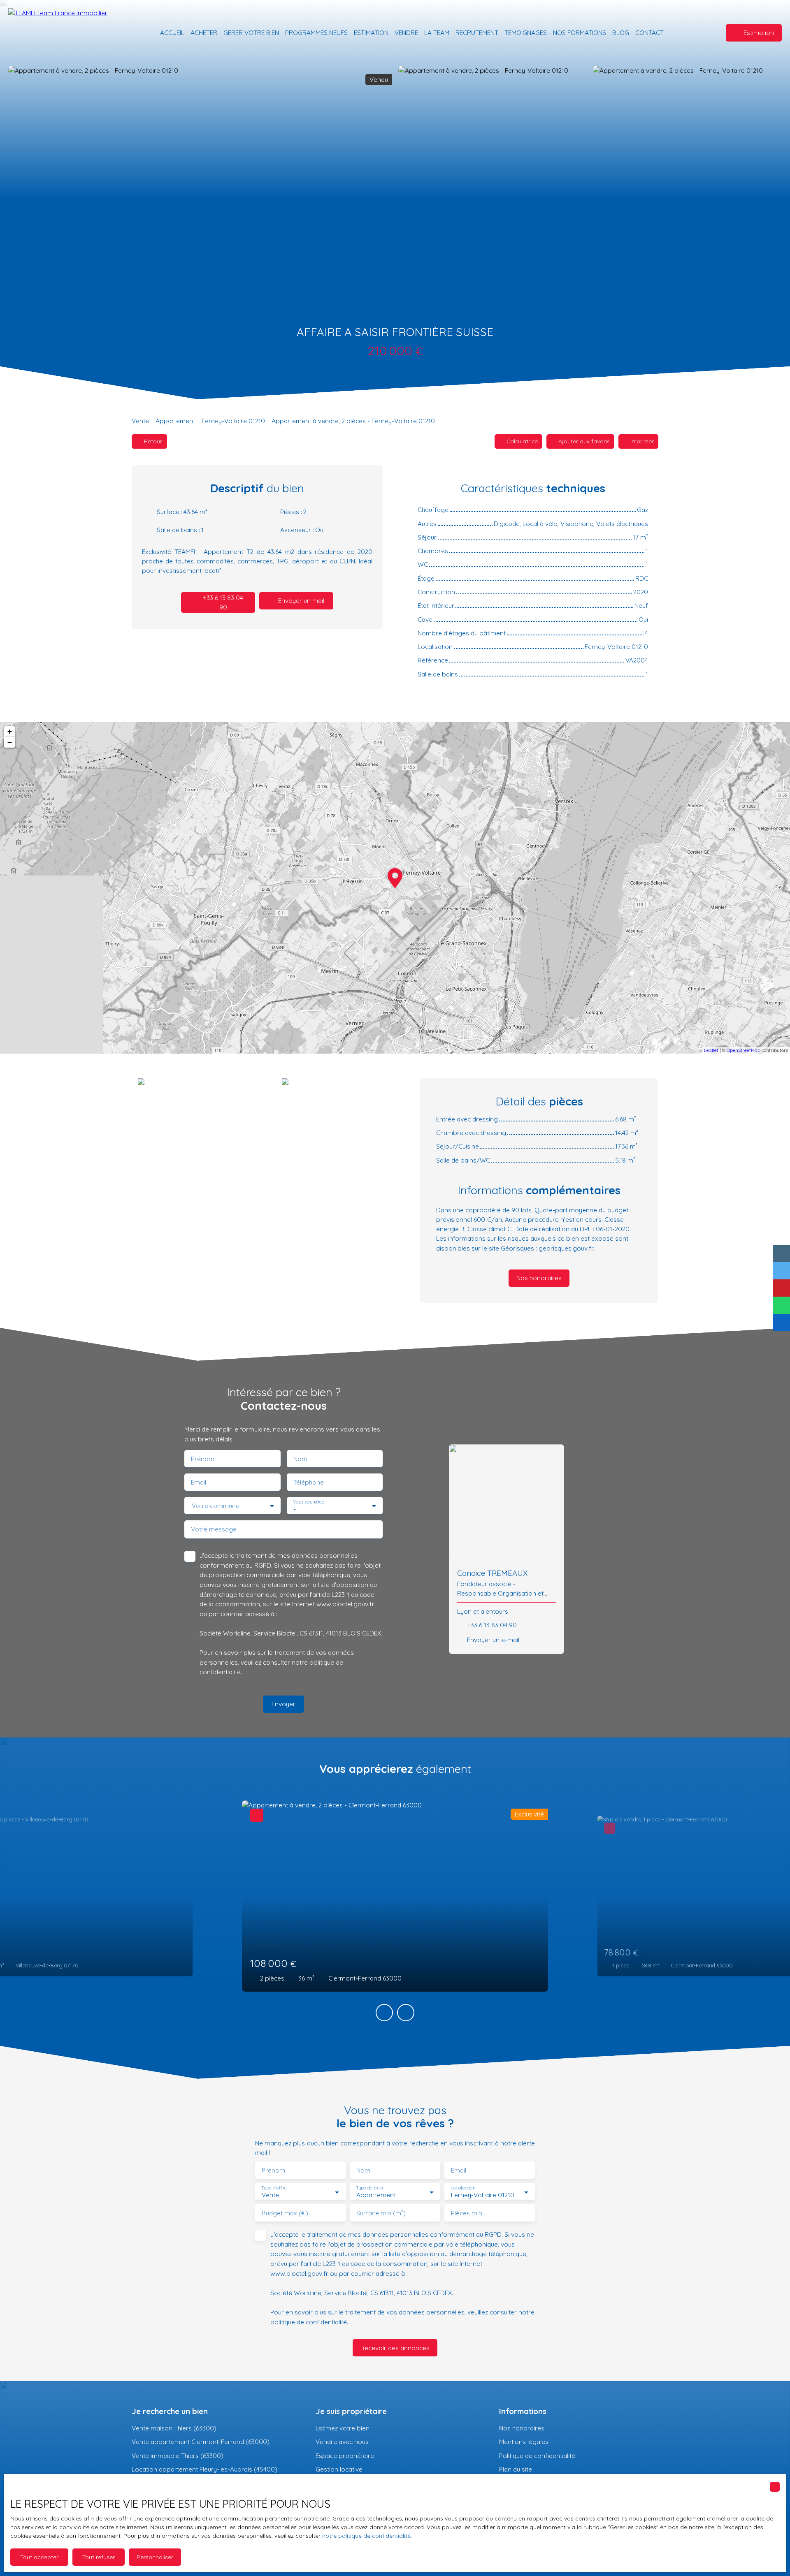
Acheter (204, 32)
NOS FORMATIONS (580, 32)
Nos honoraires (522, 2428)
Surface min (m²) (381, 2213)
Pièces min (467, 2213)
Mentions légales (524, 2442)
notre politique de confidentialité (366, 2536)
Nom (300, 1459)
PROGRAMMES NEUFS (316, 32)
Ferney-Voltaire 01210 (233, 421)
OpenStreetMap (744, 1050)
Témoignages (526, 32)
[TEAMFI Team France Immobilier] (66, 33)
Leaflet (711, 1050)
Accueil (172, 32)
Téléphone (309, 1482)
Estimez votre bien (343, 2428)
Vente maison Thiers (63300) (174, 2428)
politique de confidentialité (309, 2322)
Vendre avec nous (342, 2442)
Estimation (371, 32)
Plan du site (516, 2469)
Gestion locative (339, 2469)
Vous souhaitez (308, 1502)
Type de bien (369, 2188)
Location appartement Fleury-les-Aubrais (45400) (204, 2469)
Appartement (175, 421)
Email (199, 1482)
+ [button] (10, 731)
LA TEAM (437, 32)
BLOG (621, 32)
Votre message (214, 1529)
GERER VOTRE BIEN (251, 32)
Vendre (406, 32)
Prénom (203, 1459)
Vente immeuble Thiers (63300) (178, 2456)
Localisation (463, 2188)
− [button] (10, 742)
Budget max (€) (285, 2213)
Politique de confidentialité (537, 2456)
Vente (140, 421)
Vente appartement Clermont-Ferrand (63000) (201, 2442)
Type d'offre (274, 2188)
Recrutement (477, 32)
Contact (649, 32)
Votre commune (216, 1506)
